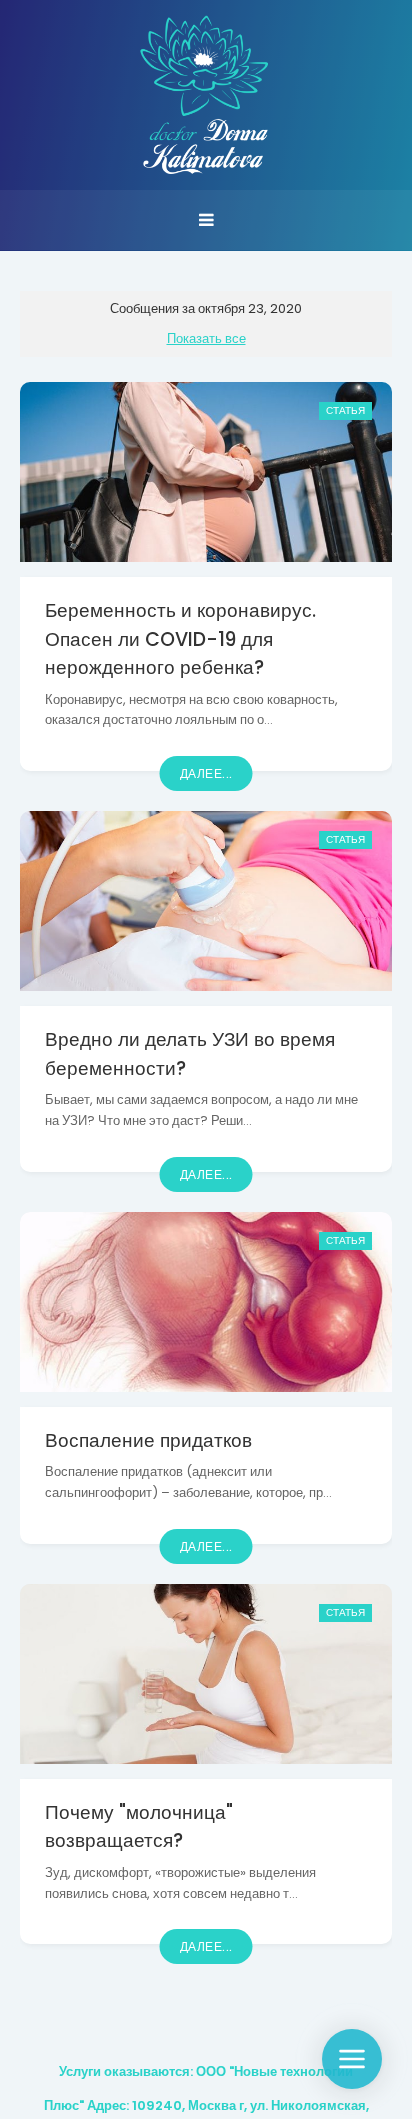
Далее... (206, 773)
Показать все (206, 338)
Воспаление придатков (148, 1440)
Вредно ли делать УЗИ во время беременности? (190, 1054)
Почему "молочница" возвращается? (139, 1827)
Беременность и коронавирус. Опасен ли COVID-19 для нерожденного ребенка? (180, 639)
